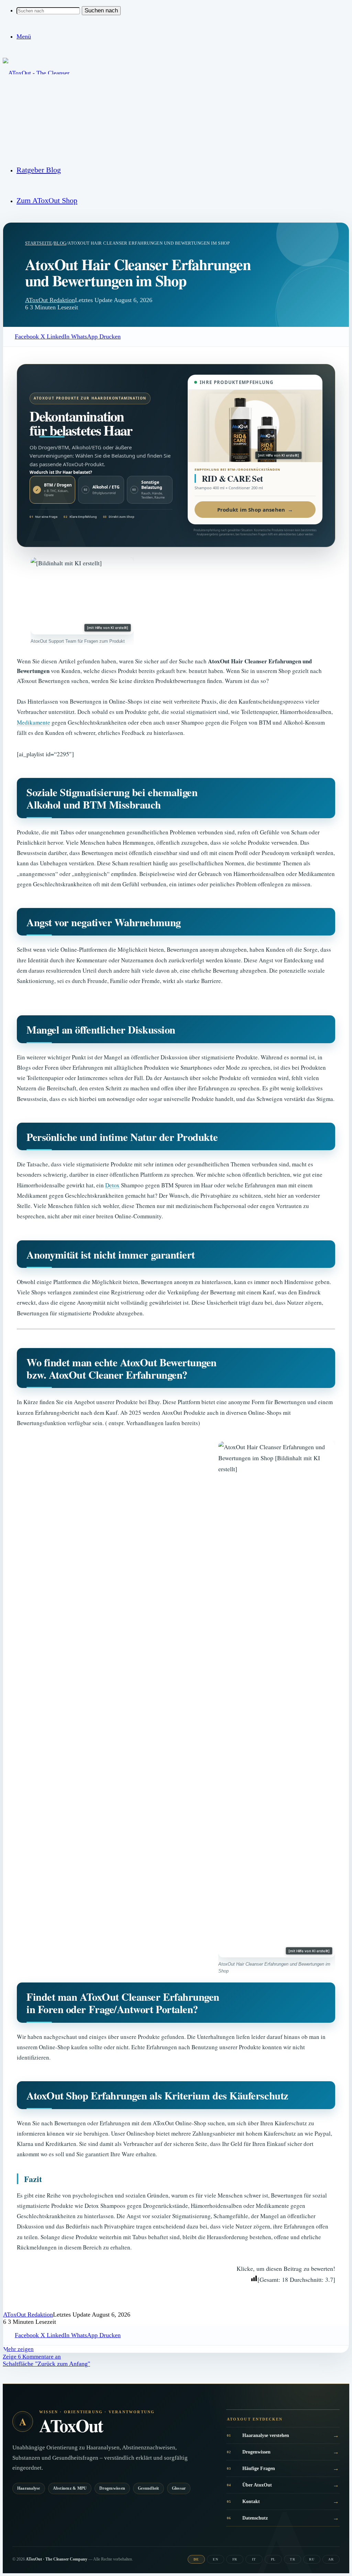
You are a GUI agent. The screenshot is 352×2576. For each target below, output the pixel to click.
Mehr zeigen (18, 2349)
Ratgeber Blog (39, 170)
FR (235, 2559)
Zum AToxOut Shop (47, 200)
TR (292, 2559)
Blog (60, 243)
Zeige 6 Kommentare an (32, 2357)
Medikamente (34, 722)
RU (312, 2559)
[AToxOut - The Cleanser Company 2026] (37, 133)
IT (254, 2559)
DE (196, 2559)
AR (331, 2559)
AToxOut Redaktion (50, 300)
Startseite (39, 243)
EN (215, 2559)
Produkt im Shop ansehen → (255, 510)
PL (273, 2559)
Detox (112, 1185)
